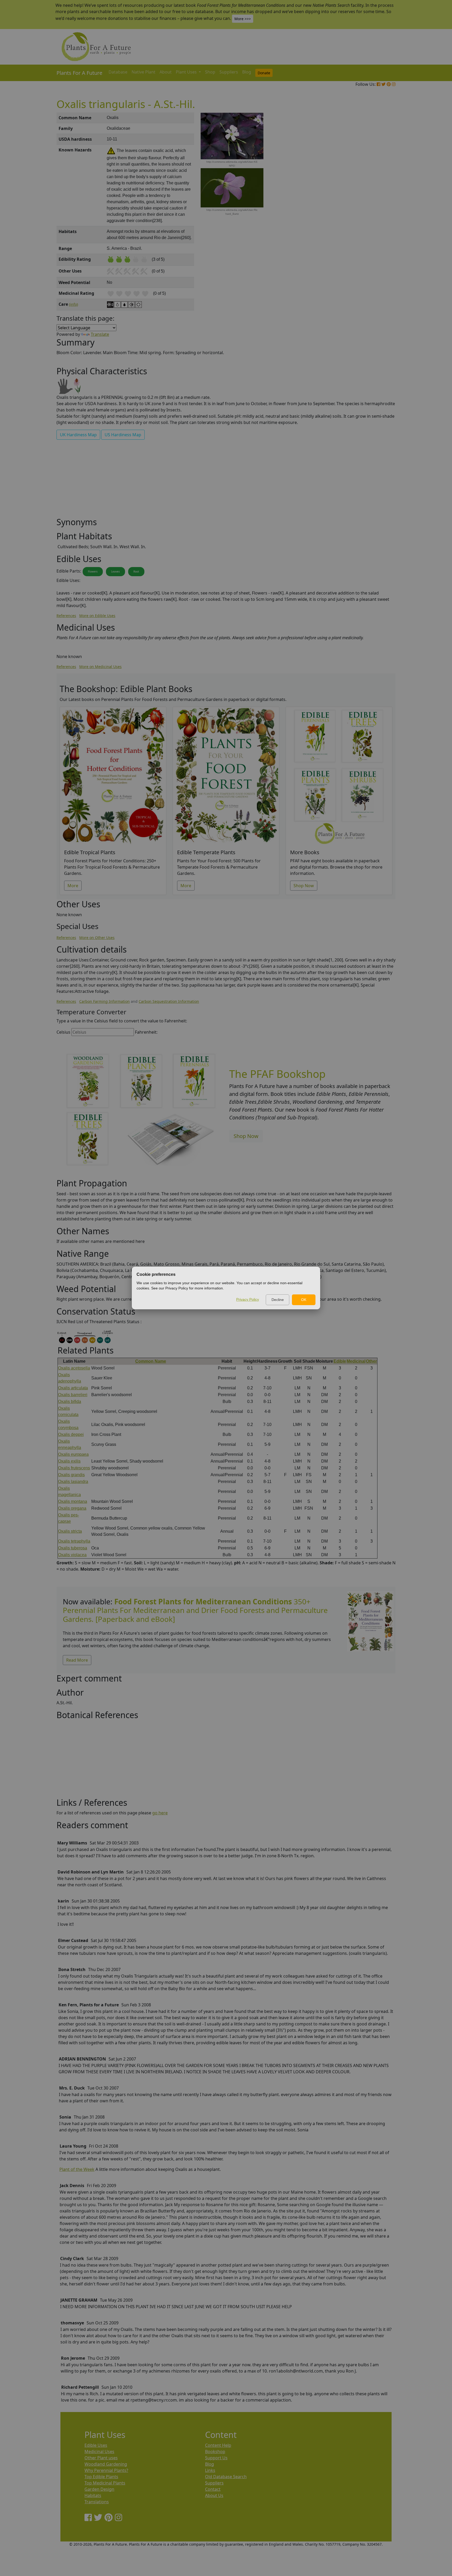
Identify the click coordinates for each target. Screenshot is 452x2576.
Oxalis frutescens (74, 1468)
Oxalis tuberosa (73, 1548)
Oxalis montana (73, 1501)
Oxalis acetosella (74, 1368)
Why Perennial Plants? (106, 2470)
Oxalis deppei (71, 1434)
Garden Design (99, 2489)
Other (371, 1361)
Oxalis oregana (72, 1508)
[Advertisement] (370, 201)
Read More (77, 1660)
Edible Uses (96, 2445)
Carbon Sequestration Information (169, 1001)
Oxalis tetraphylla (74, 1541)
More (73, 886)
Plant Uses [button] (187, 72)
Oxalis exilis (69, 1461)
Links (210, 2470)
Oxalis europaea (73, 1454)
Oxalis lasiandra (73, 1482)
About (166, 72)
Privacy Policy (248, 1299)
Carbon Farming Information (104, 1001)
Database (118, 72)
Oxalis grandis (71, 1475)
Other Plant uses (101, 2458)
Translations (97, 2502)
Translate (100, 334)
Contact (213, 2489)
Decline (278, 1300)
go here (160, 1813)
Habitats (93, 2495)
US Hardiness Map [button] (123, 435)
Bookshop (215, 2452)
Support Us (216, 2458)
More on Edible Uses (97, 616)
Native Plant (143, 72)
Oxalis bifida (70, 1402)
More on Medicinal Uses (100, 667)
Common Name (151, 1361)
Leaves (115, 571)
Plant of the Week (77, 2169)
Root (136, 571)
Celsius (63, 1032)
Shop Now (304, 886)
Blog (247, 72)
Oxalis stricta (70, 1531)
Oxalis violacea (72, 1555)
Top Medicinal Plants (105, 2483)
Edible (340, 1361)
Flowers (93, 571)
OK (304, 1300)
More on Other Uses (97, 938)
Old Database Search (226, 2477)
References (66, 616)
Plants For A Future (79, 73)
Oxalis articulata (73, 1388)
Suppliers (229, 72)
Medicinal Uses (99, 2452)
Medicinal (356, 1361)
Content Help (218, 2445)
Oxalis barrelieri (73, 1395)
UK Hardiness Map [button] (78, 435)
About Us (214, 2495)
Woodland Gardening (106, 2464)
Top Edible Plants (101, 2477)
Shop (210, 72)
